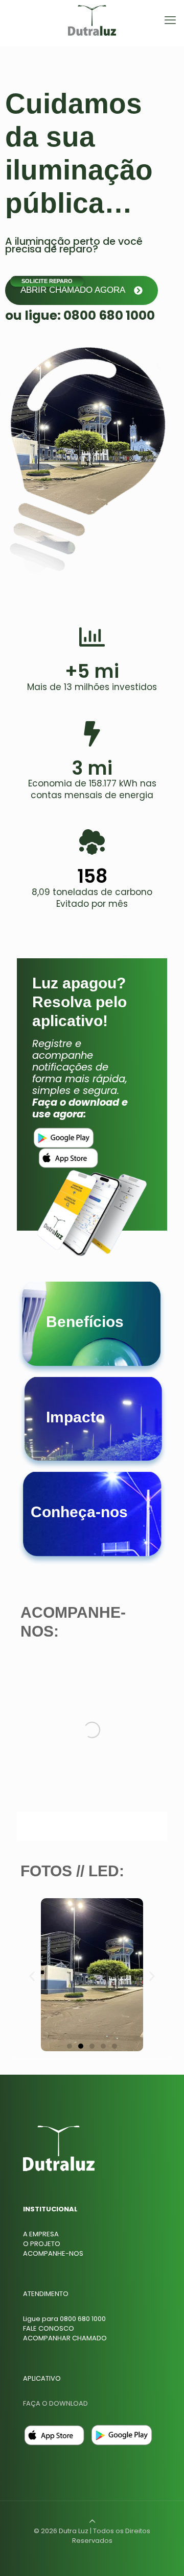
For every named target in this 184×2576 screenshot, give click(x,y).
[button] (32, 1976)
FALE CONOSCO (49, 2328)
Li (25, 2319)
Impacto (75, 1417)
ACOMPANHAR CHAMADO (65, 2338)
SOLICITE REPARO (47, 281)
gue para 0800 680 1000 (66, 2319)
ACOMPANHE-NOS (53, 2253)
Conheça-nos (79, 1512)
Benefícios (85, 1322)
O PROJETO (42, 2244)
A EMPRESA (41, 2234)
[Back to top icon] (92, 2521)
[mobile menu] (170, 20)
